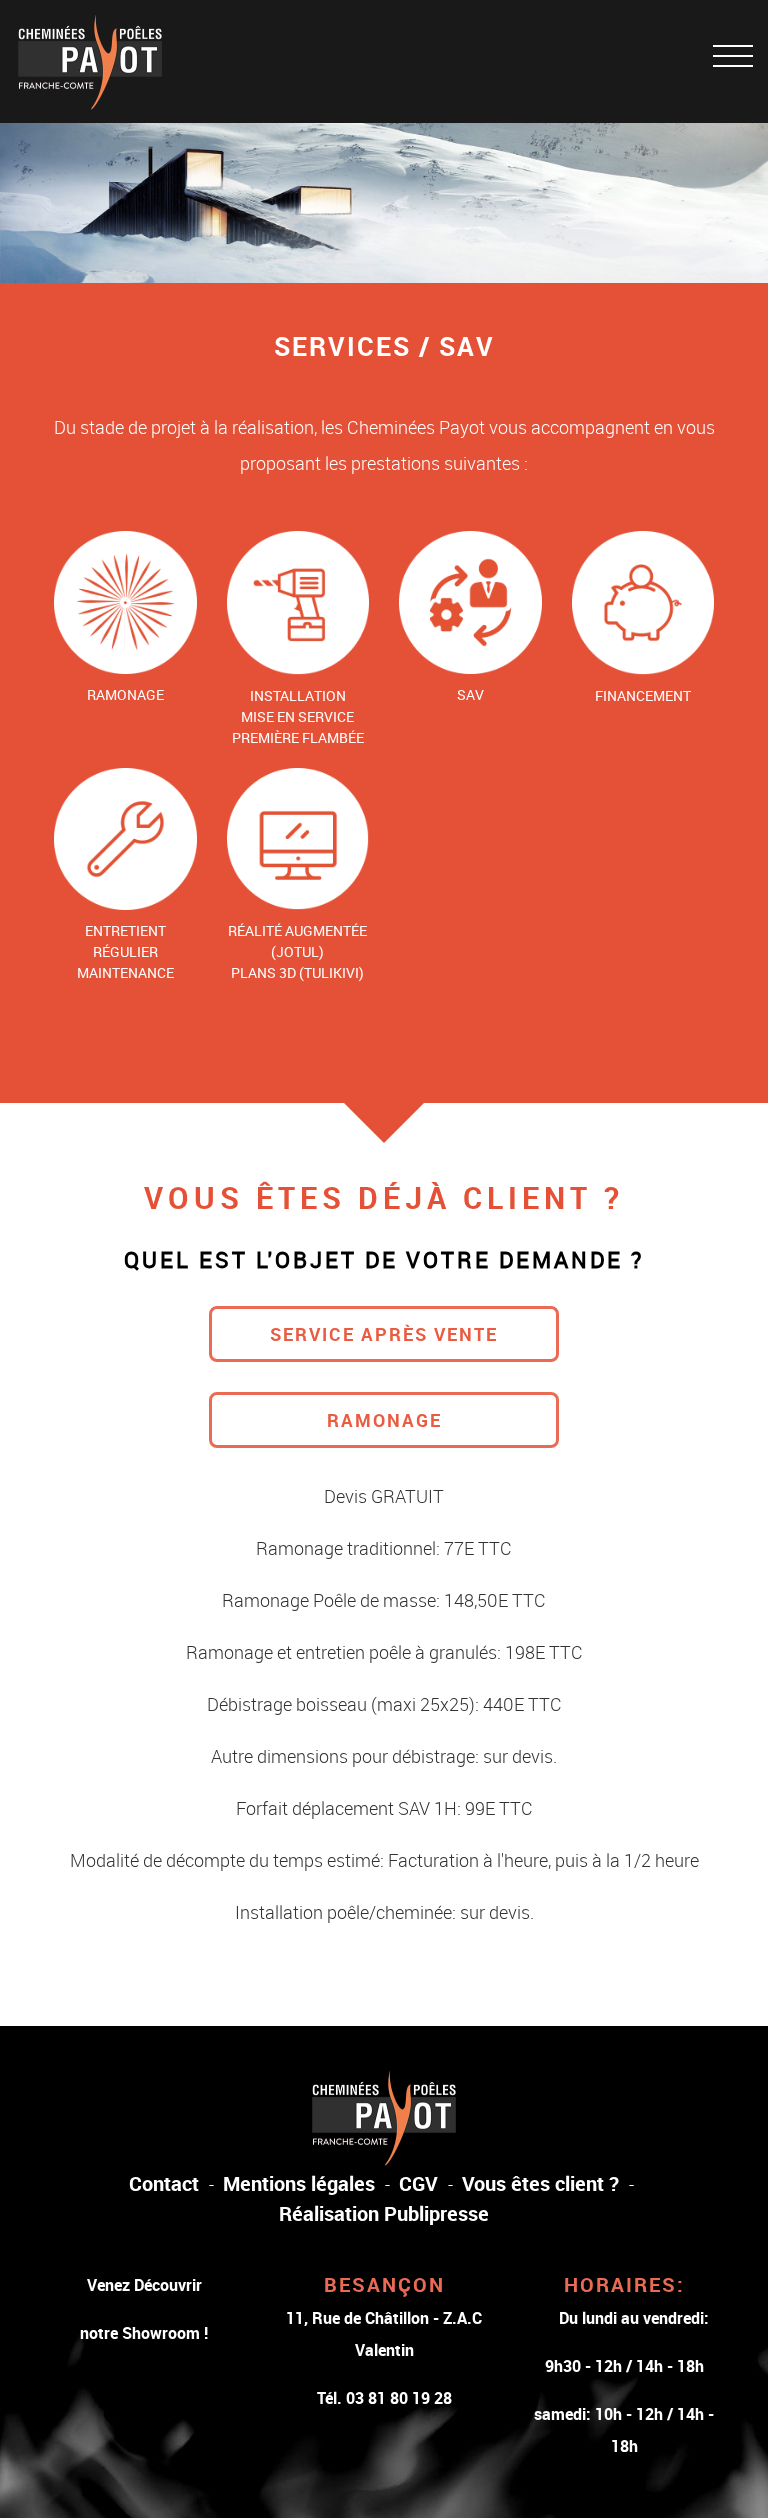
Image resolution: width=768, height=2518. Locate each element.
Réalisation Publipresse (384, 2213)
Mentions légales (299, 2183)
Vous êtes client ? (540, 2183)
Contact (164, 2183)
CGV (418, 2183)
